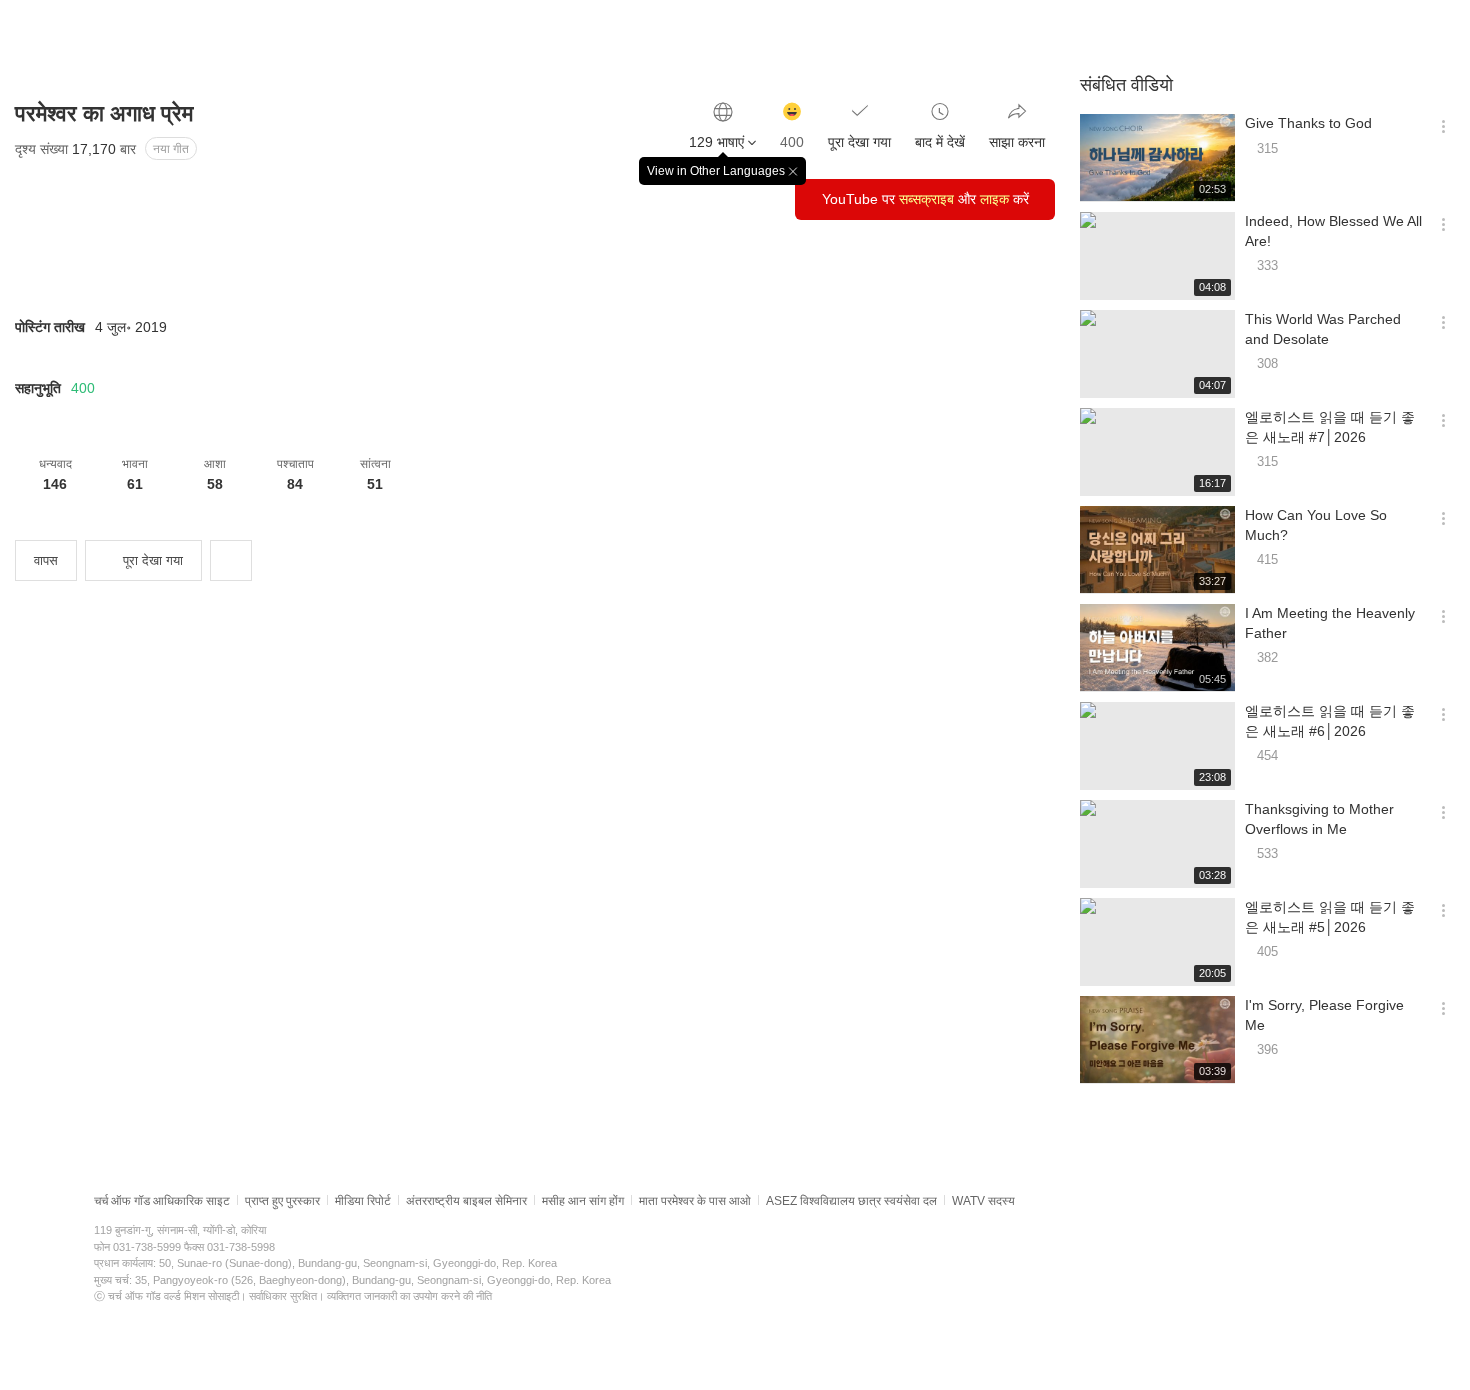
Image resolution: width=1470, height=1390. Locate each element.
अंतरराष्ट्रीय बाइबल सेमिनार (466, 1201)
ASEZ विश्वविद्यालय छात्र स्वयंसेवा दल (851, 1201)
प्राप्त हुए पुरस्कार (282, 1201)
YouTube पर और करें (925, 199)
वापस (46, 560)
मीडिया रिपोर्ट (363, 1201)
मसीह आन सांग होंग (583, 1201)
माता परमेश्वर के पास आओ (695, 1201)
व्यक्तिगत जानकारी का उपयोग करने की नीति (409, 1296)
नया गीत (171, 149)
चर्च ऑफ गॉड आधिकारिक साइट (162, 1201)
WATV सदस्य (983, 1201)
